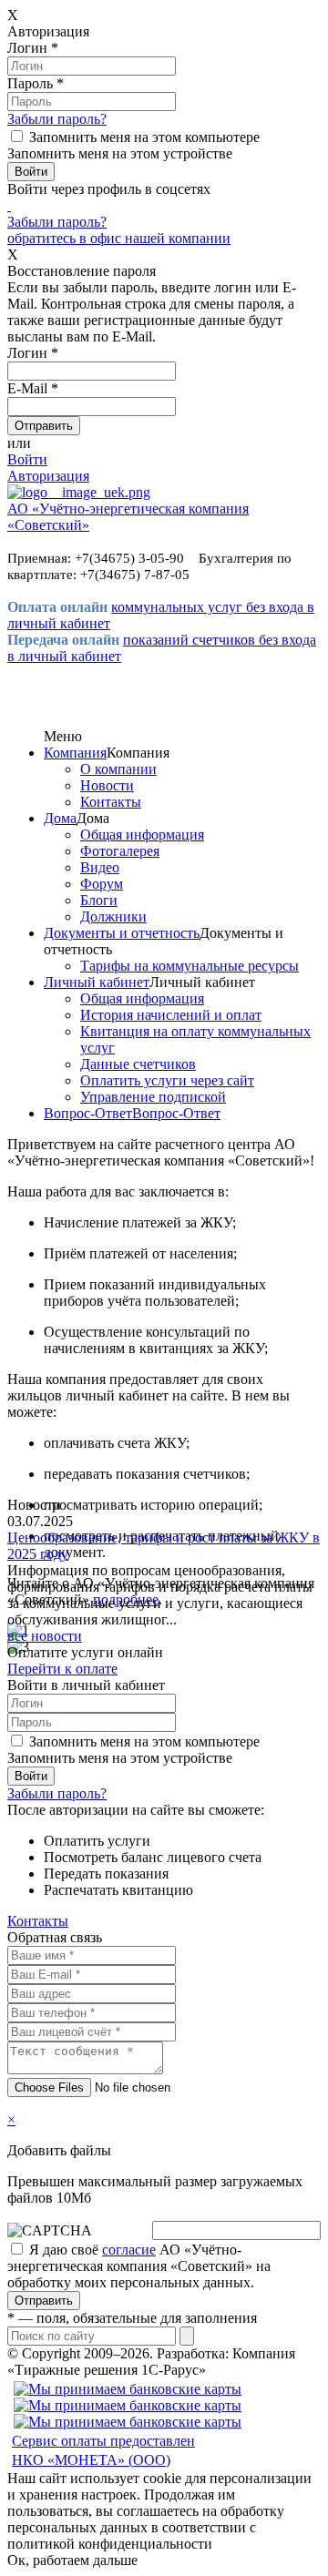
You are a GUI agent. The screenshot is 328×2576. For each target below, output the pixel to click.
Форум (102, 884)
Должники (113, 916)
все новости (45, 1636)
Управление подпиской (153, 1097)
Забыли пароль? (57, 119)
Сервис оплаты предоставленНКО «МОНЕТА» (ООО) (103, 2450)
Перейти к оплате (62, 1669)
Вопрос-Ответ (88, 1113)
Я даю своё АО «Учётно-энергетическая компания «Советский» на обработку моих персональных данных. (139, 2266)
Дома (60, 818)
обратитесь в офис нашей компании (119, 238)
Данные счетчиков (138, 1064)
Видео (100, 867)
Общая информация (142, 835)
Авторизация (48, 476)
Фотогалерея (120, 851)
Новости (107, 785)
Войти (27, 459)
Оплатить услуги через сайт (167, 1080)
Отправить (44, 2301)
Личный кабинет (97, 982)
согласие (129, 2250)
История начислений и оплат (171, 1015)
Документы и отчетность (122, 933)
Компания (75, 753)
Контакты (111, 802)
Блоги (99, 900)
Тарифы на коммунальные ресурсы (190, 966)
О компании (118, 769)
